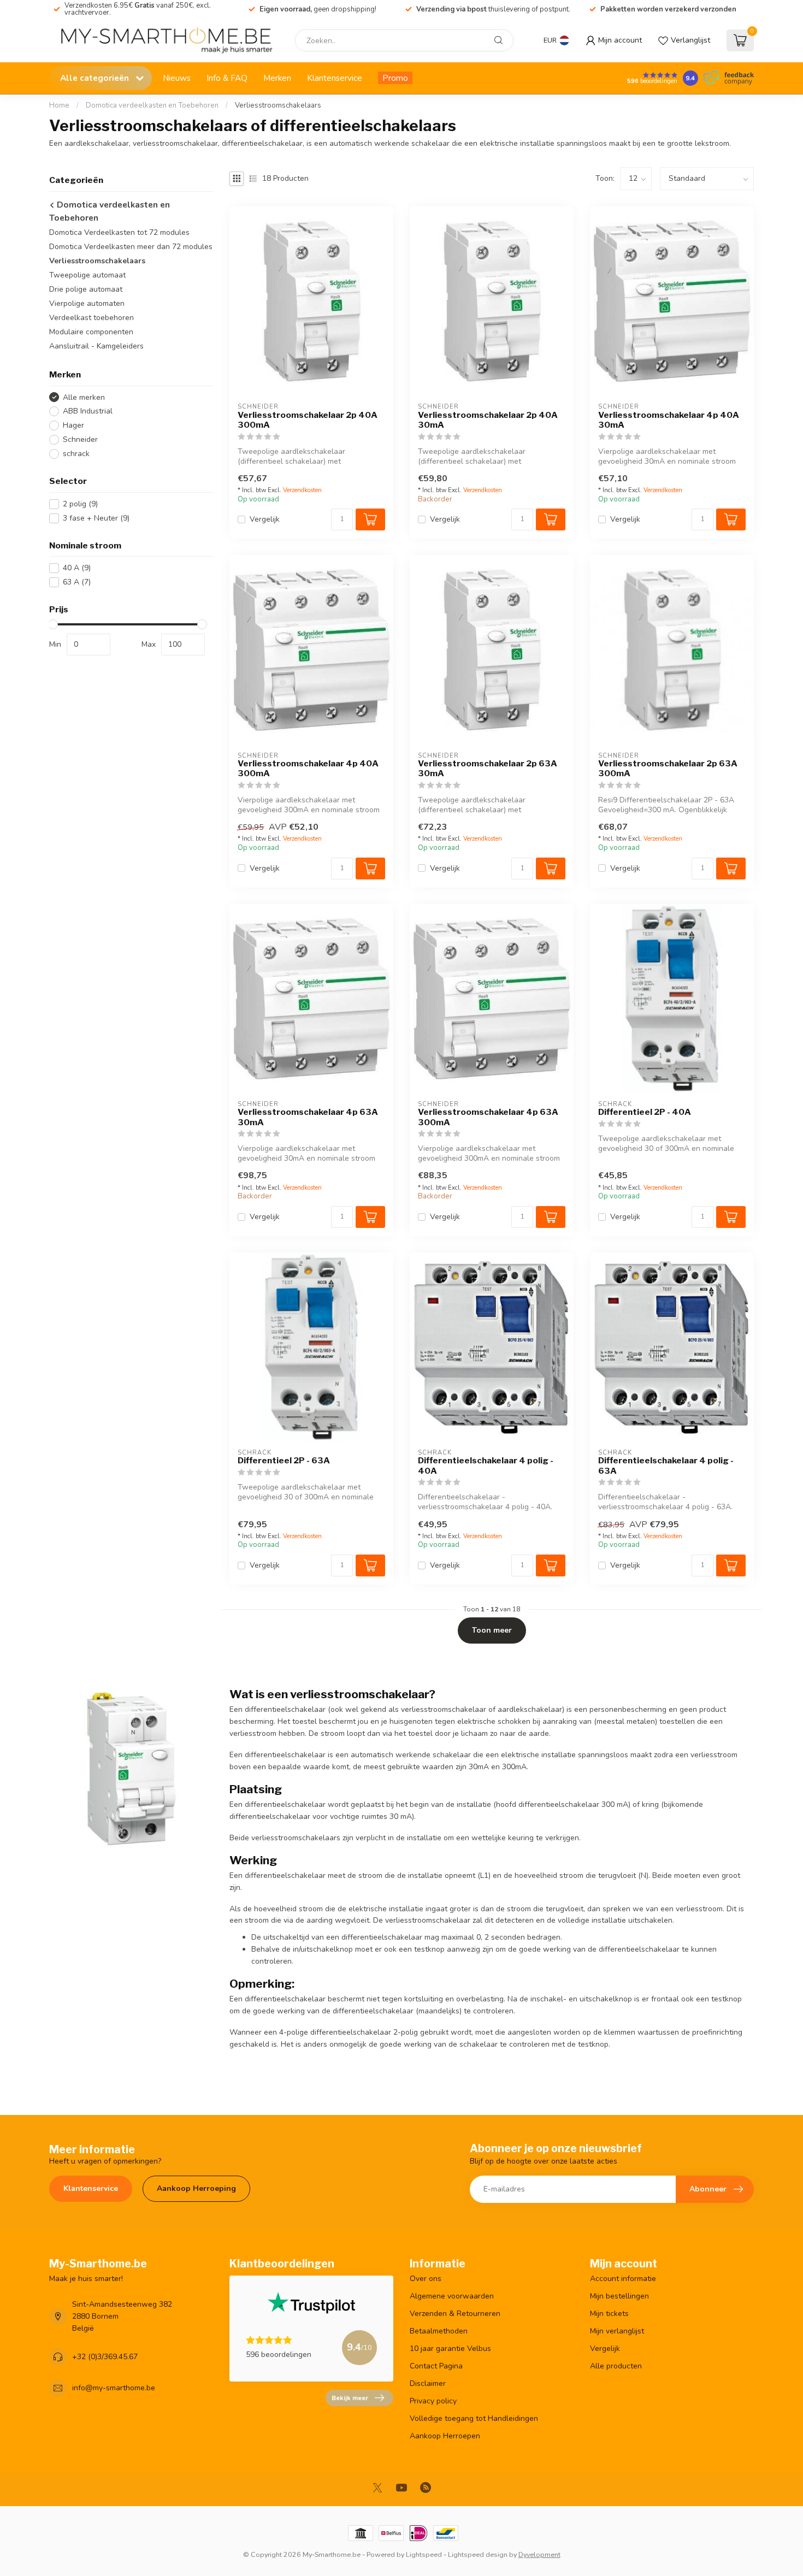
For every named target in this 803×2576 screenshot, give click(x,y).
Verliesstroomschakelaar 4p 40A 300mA (308, 769)
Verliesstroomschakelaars (278, 105)
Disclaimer (428, 2383)
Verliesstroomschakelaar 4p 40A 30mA (669, 420)
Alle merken (84, 397)
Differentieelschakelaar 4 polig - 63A (666, 1466)
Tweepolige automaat (87, 275)
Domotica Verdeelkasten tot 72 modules (119, 232)
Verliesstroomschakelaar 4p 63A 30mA (308, 1117)
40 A (77, 568)
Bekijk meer (350, 2398)
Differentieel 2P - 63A (284, 1461)
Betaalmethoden (439, 2331)
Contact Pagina (436, 2366)
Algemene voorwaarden (452, 2296)
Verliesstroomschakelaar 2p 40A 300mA (308, 420)
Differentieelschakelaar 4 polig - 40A (486, 1466)
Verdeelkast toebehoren (91, 318)
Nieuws (177, 78)
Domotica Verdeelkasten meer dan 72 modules (131, 247)
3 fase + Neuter (96, 518)
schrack (76, 454)
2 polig (80, 504)
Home (59, 105)
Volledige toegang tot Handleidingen (474, 2418)
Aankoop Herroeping (196, 2188)
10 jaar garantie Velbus (450, 2348)
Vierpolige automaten (87, 303)
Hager (73, 425)
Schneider (80, 439)
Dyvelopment (539, 2554)
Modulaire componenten (91, 332)
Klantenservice (335, 78)
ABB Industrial (88, 411)
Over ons (426, 2279)
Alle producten (616, 2366)
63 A (77, 582)
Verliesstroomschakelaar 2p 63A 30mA (488, 769)
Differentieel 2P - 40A (645, 1112)
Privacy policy (433, 2401)
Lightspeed (424, 2554)
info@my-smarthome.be (114, 2388)
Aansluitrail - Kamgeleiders (96, 346)
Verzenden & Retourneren (455, 2314)
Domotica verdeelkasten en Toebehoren (152, 105)
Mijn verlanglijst (617, 2331)
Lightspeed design (478, 2554)
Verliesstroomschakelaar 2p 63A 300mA (668, 769)
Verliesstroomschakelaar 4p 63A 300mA (488, 1117)
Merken (277, 78)
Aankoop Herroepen (445, 2436)
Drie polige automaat (86, 289)
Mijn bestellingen (619, 2296)
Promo (395, 78)
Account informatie (623, 2279)
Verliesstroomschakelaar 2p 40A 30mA (488, 420)
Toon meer (492, 1630)
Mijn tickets (609, 2314)
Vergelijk (265, 519)
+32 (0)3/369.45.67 (105, 2357)
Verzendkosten (302, 490)
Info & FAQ (227, 78)
